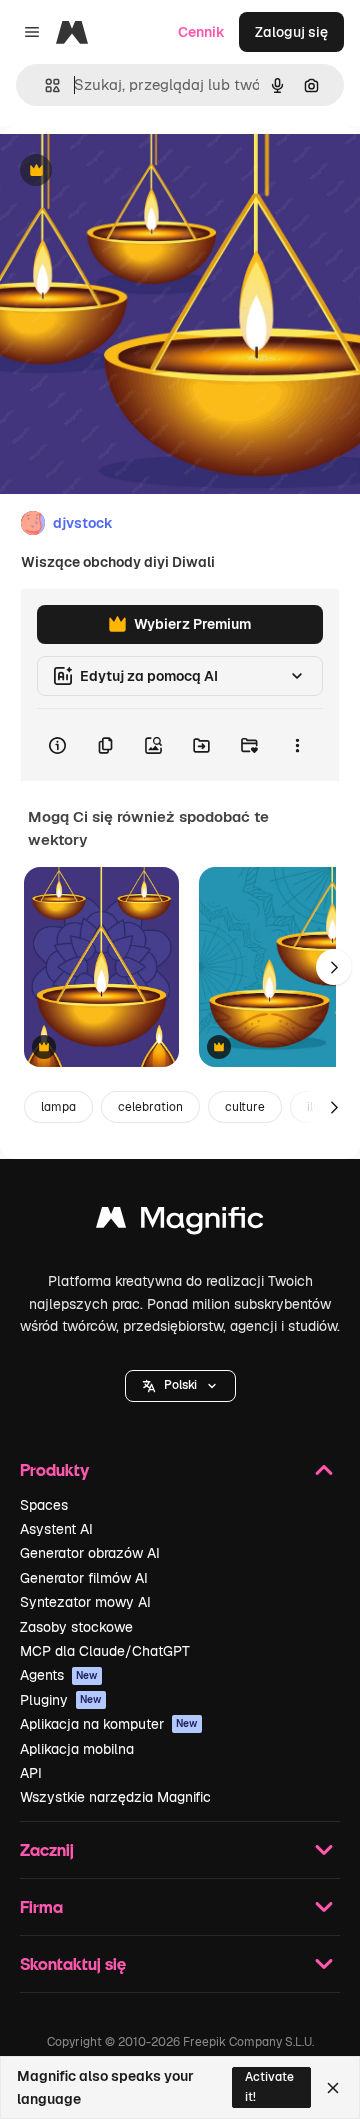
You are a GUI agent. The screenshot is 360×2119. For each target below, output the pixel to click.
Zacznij (47, 1849)
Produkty (54, 1469)
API (31, 1773)
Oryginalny (138, 171)
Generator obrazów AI (90, 1553)
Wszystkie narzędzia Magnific (115, 1797)
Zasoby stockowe (76, 1627)
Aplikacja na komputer (109, 1724)
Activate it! (269, 2086)
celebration (150, 1107)
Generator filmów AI (84, 1578)
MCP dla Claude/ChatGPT (105, 1651)
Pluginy (61, 1700)
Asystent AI (56, 1529)
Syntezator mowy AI (85, 1602)
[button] (180, 1386)
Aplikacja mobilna (77, 1749)
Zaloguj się (291, 32)
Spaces (44, 1505)
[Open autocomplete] (44, 85)
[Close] (333, 2088)
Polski (180, 1385)
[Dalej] (334, 967)
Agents (59, 1675)
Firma (41, 1906)
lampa (58, 1107)
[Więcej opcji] (297, 745)
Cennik (201, 32)
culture (245, 1107)
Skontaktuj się (73, 1963)
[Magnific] (180, 1222)
